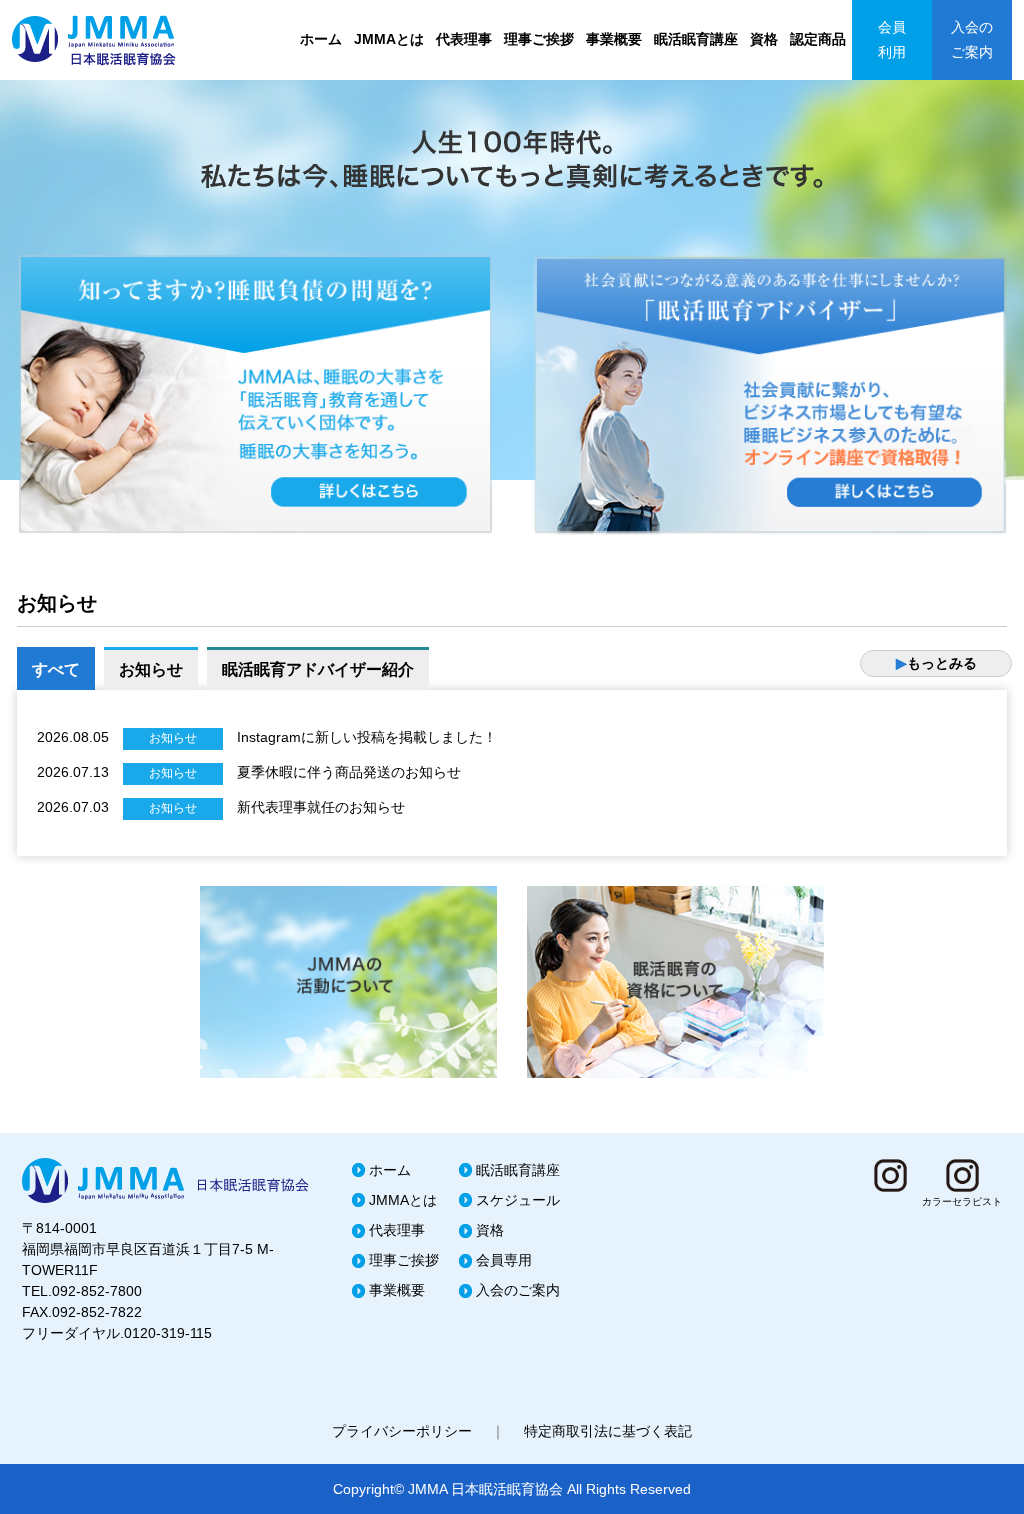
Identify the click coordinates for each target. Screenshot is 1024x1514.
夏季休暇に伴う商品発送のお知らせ (349, 772)
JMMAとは (389, 39)
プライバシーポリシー (402, 1431)
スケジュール (518, 1200)
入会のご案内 (972, 39)
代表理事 (464, 39)
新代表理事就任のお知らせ (321, 807)
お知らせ (151, 669)
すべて (56, 669)
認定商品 (818, 39)
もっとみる (936, 663)
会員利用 (892, 39)
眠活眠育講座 (696, 39)
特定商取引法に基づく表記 (608, 1431)
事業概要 (614, 39)
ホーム (321, 39)
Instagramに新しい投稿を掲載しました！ (367, 737)
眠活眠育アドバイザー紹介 (318, 669)
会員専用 (504, 1260)
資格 (764, 39)
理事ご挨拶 (539, 39)
